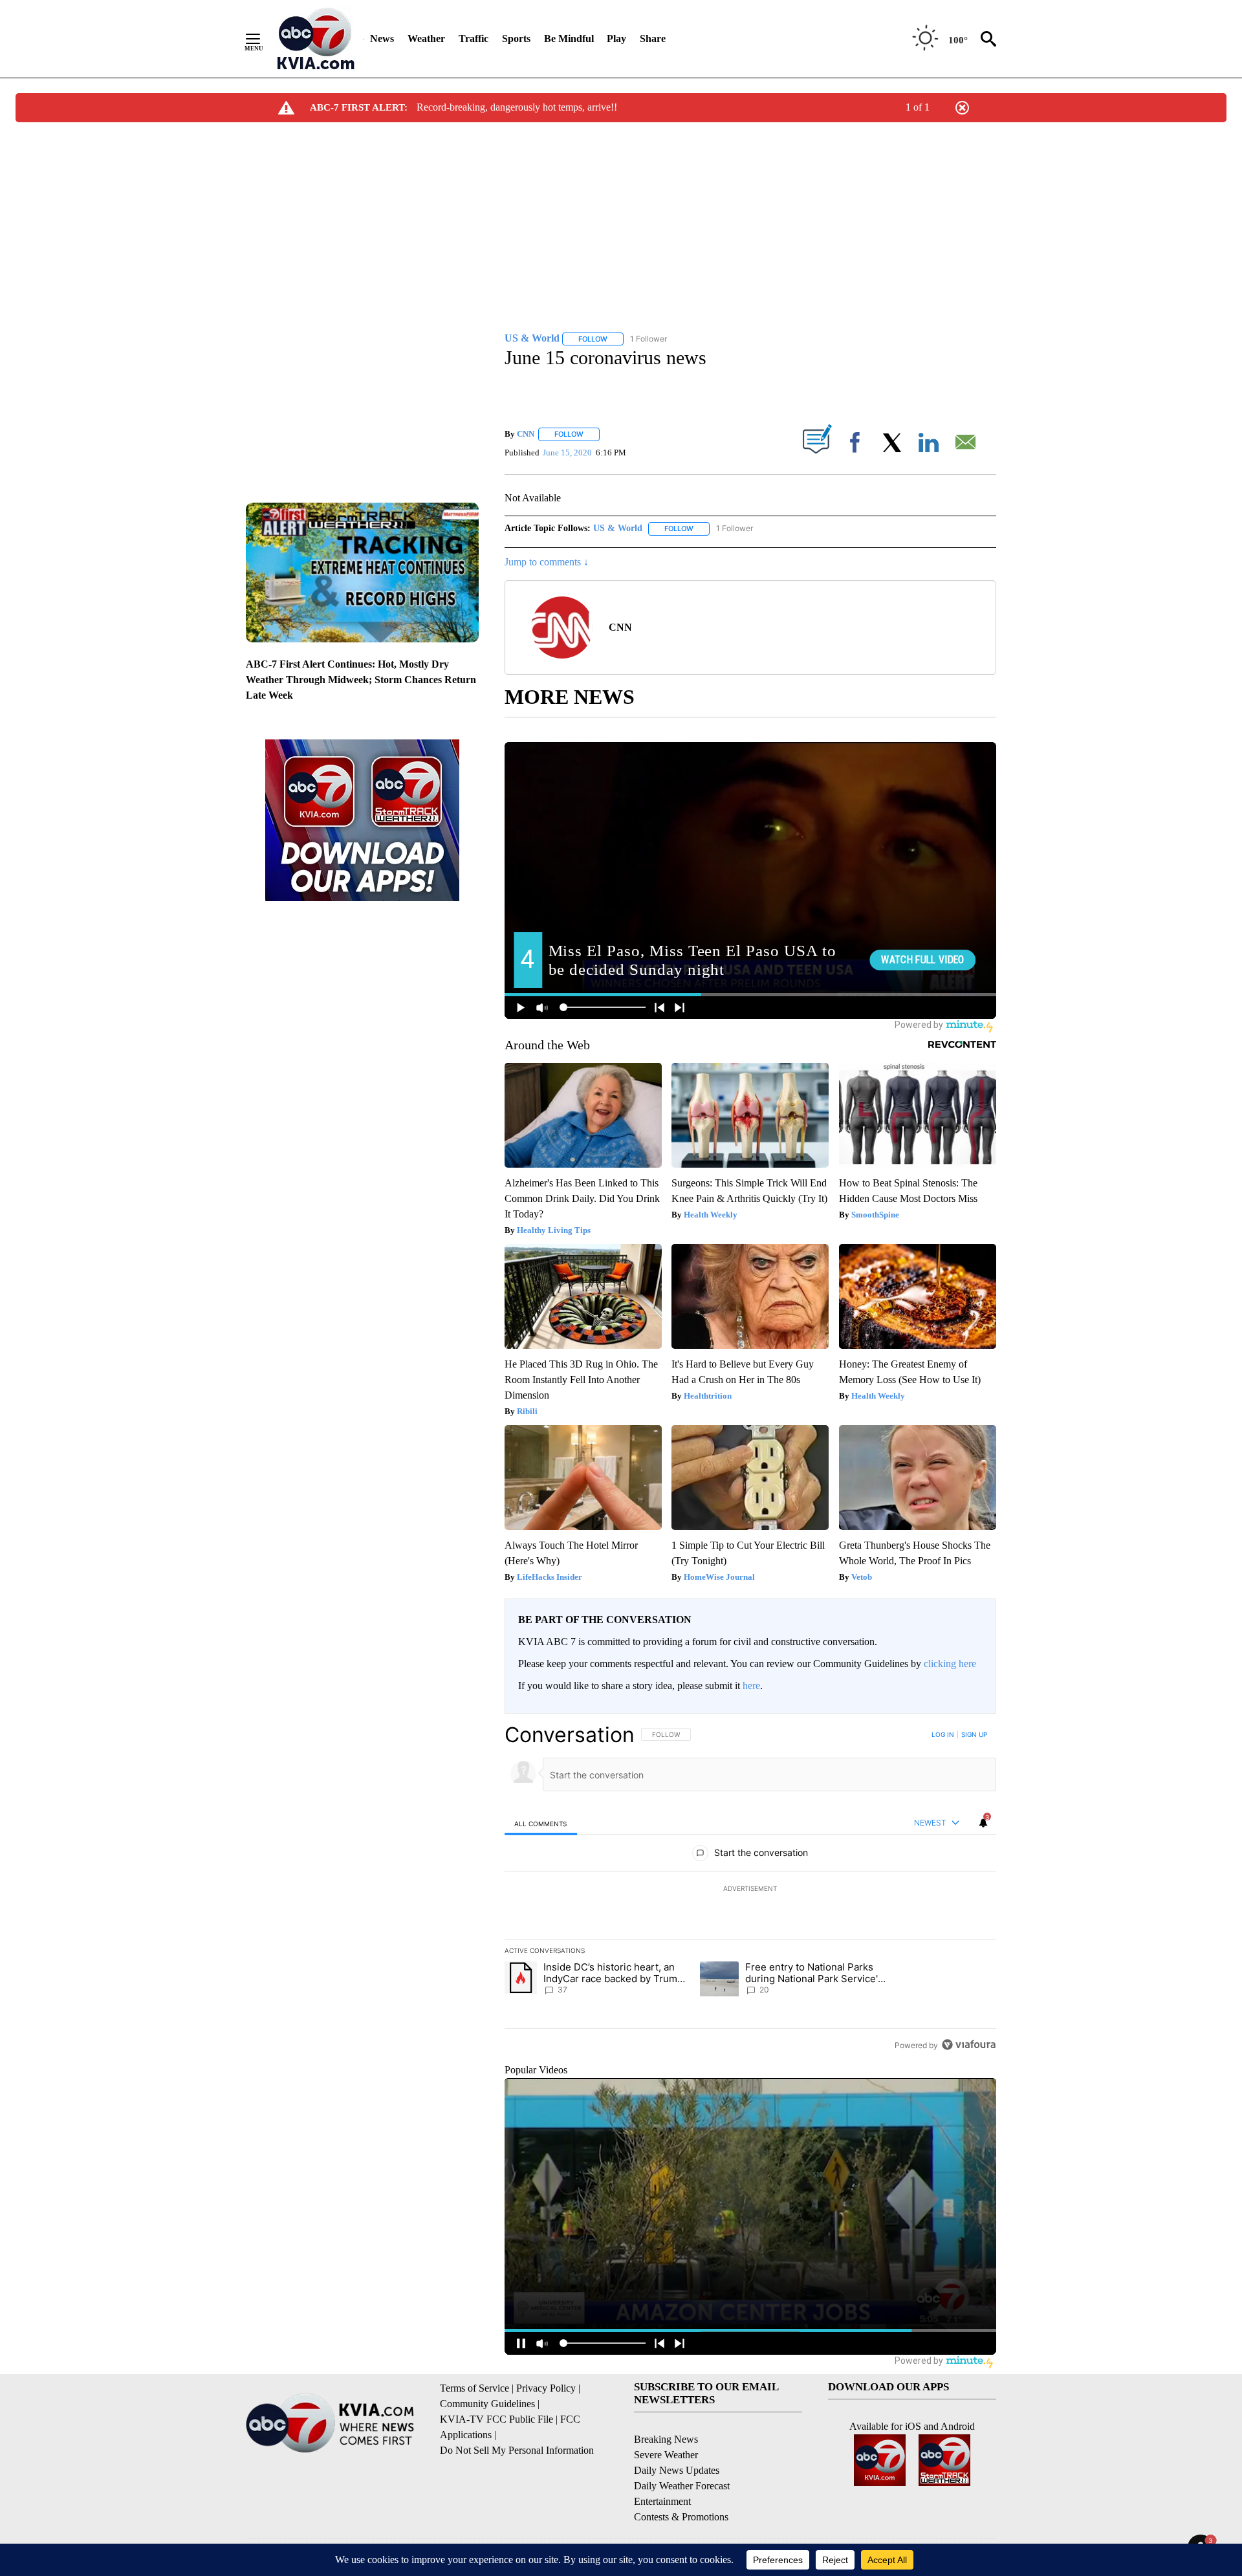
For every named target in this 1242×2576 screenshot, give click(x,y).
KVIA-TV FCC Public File (496, 2419)
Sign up (974, 1734)
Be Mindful (569, 38)
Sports (516, 38)
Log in (943, 1734)
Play (616, 38)
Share (653, 38)
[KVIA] (316, 39)
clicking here (950, 1664)
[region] (750, 1890)
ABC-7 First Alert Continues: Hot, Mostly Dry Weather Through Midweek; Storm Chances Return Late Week (361, 680)
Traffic (474, 38)
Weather (426, 38)
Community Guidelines (487, 2404)
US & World (618, 528)
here (751, 1686)
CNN (526, 434)
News (382, 38)
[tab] (541, 1823)
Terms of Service (474, 2388)
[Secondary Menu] (263, 39)
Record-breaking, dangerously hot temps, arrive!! (517, 107)
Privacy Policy (546, 2388)
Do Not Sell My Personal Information (517, 2450)
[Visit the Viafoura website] (969, 2045)
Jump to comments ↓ (547, 562)
